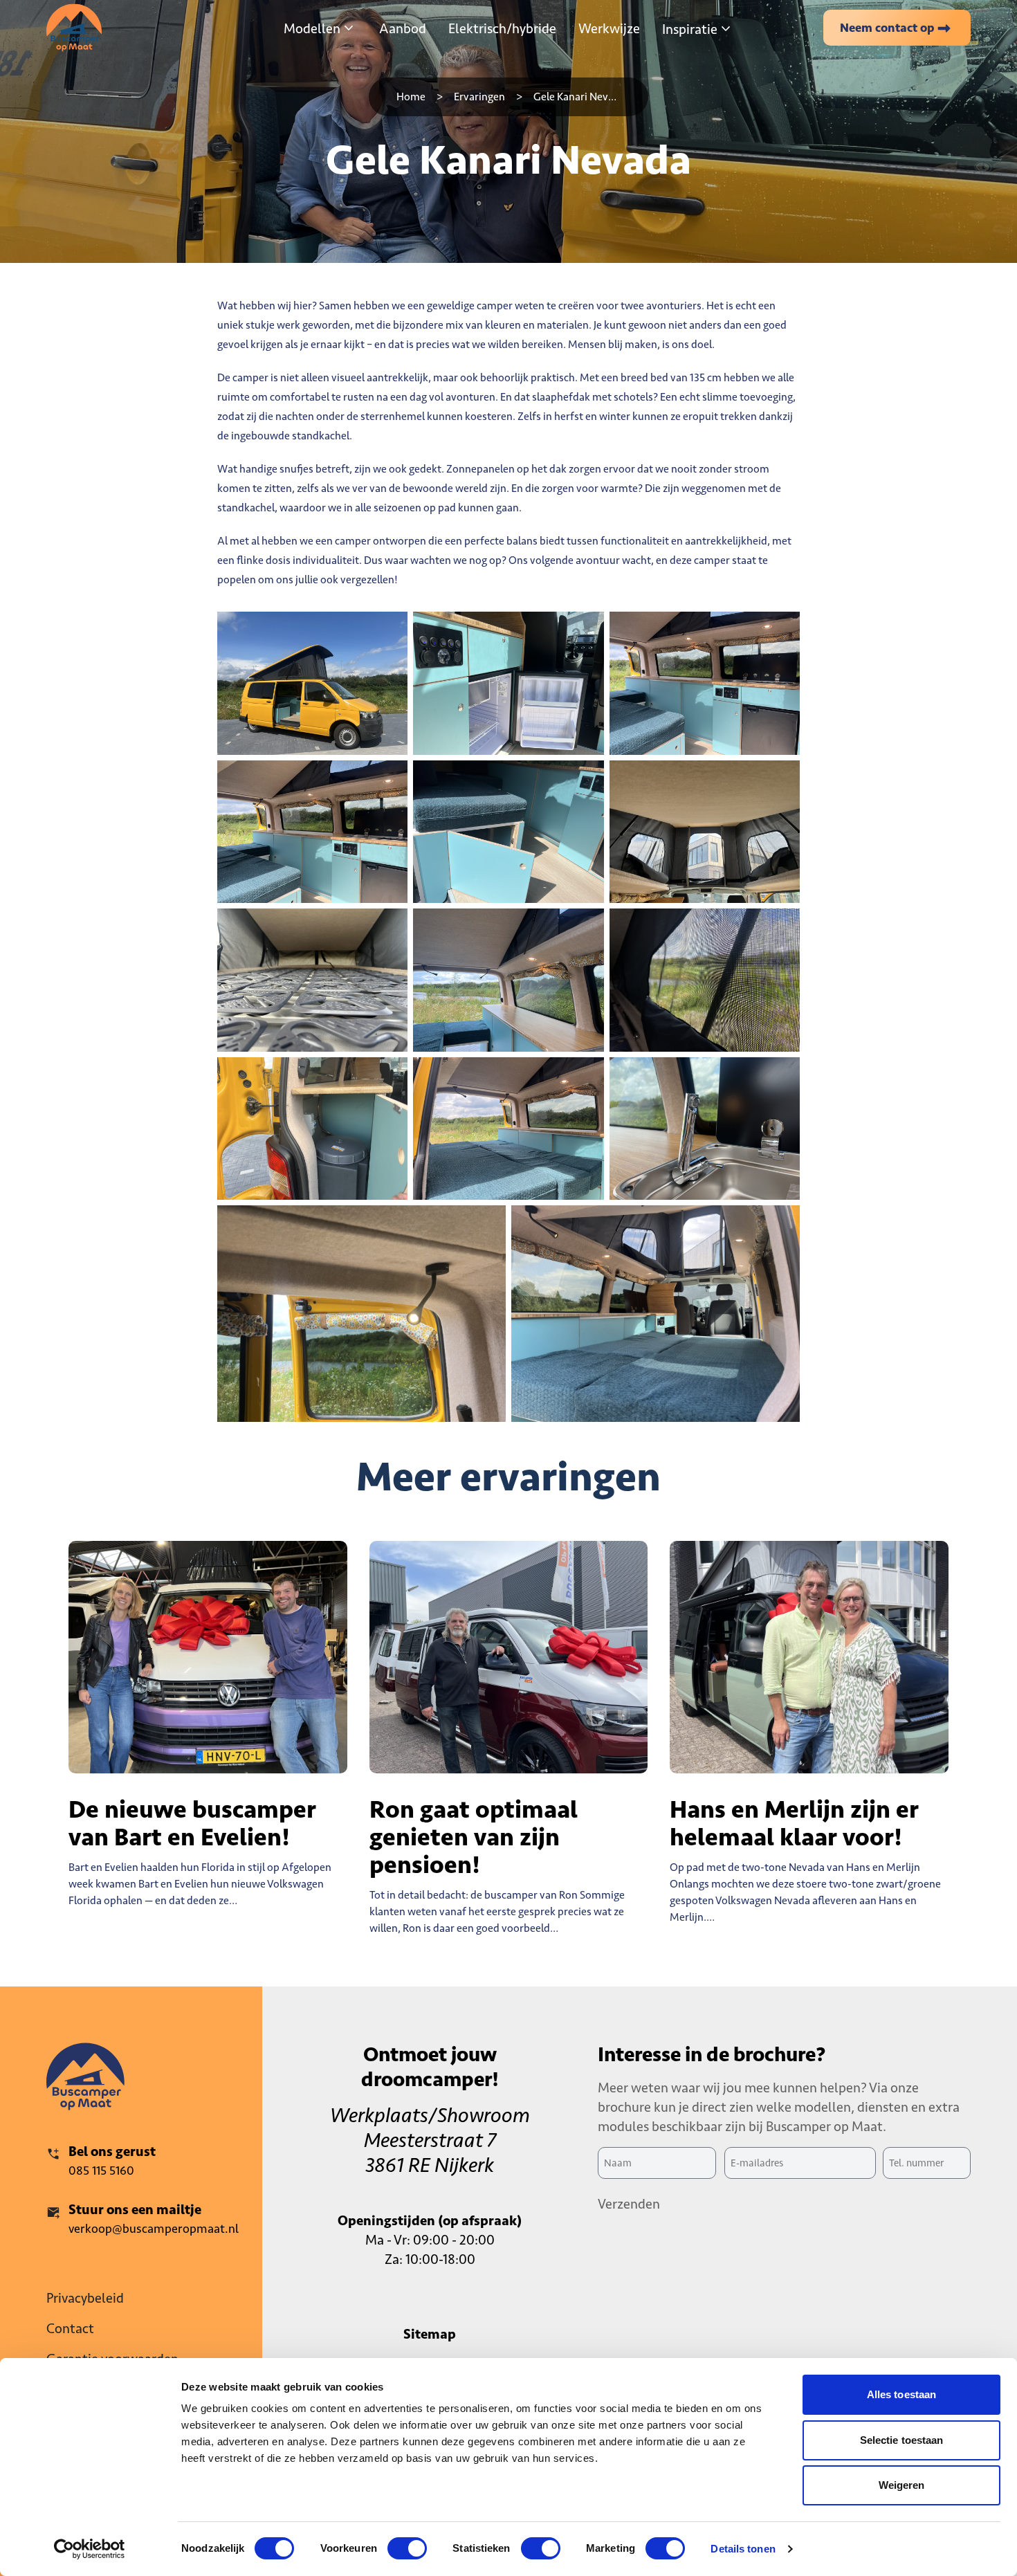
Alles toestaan (901, 2394)
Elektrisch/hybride (502, 28)
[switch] (407, 2548)
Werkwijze (609, 28)
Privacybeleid (85, 2298)
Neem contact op (887, 28)
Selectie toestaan (902, 2440)
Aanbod (403, 28)
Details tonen (743, 2549)
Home (411, 97)
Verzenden (629, 2204)
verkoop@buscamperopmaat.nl (154, 2229)
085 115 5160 (101, 2171)
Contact (70, 2328)
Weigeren (902, 2485)
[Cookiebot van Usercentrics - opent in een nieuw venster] (90, 2549)
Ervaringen (479, 97)
